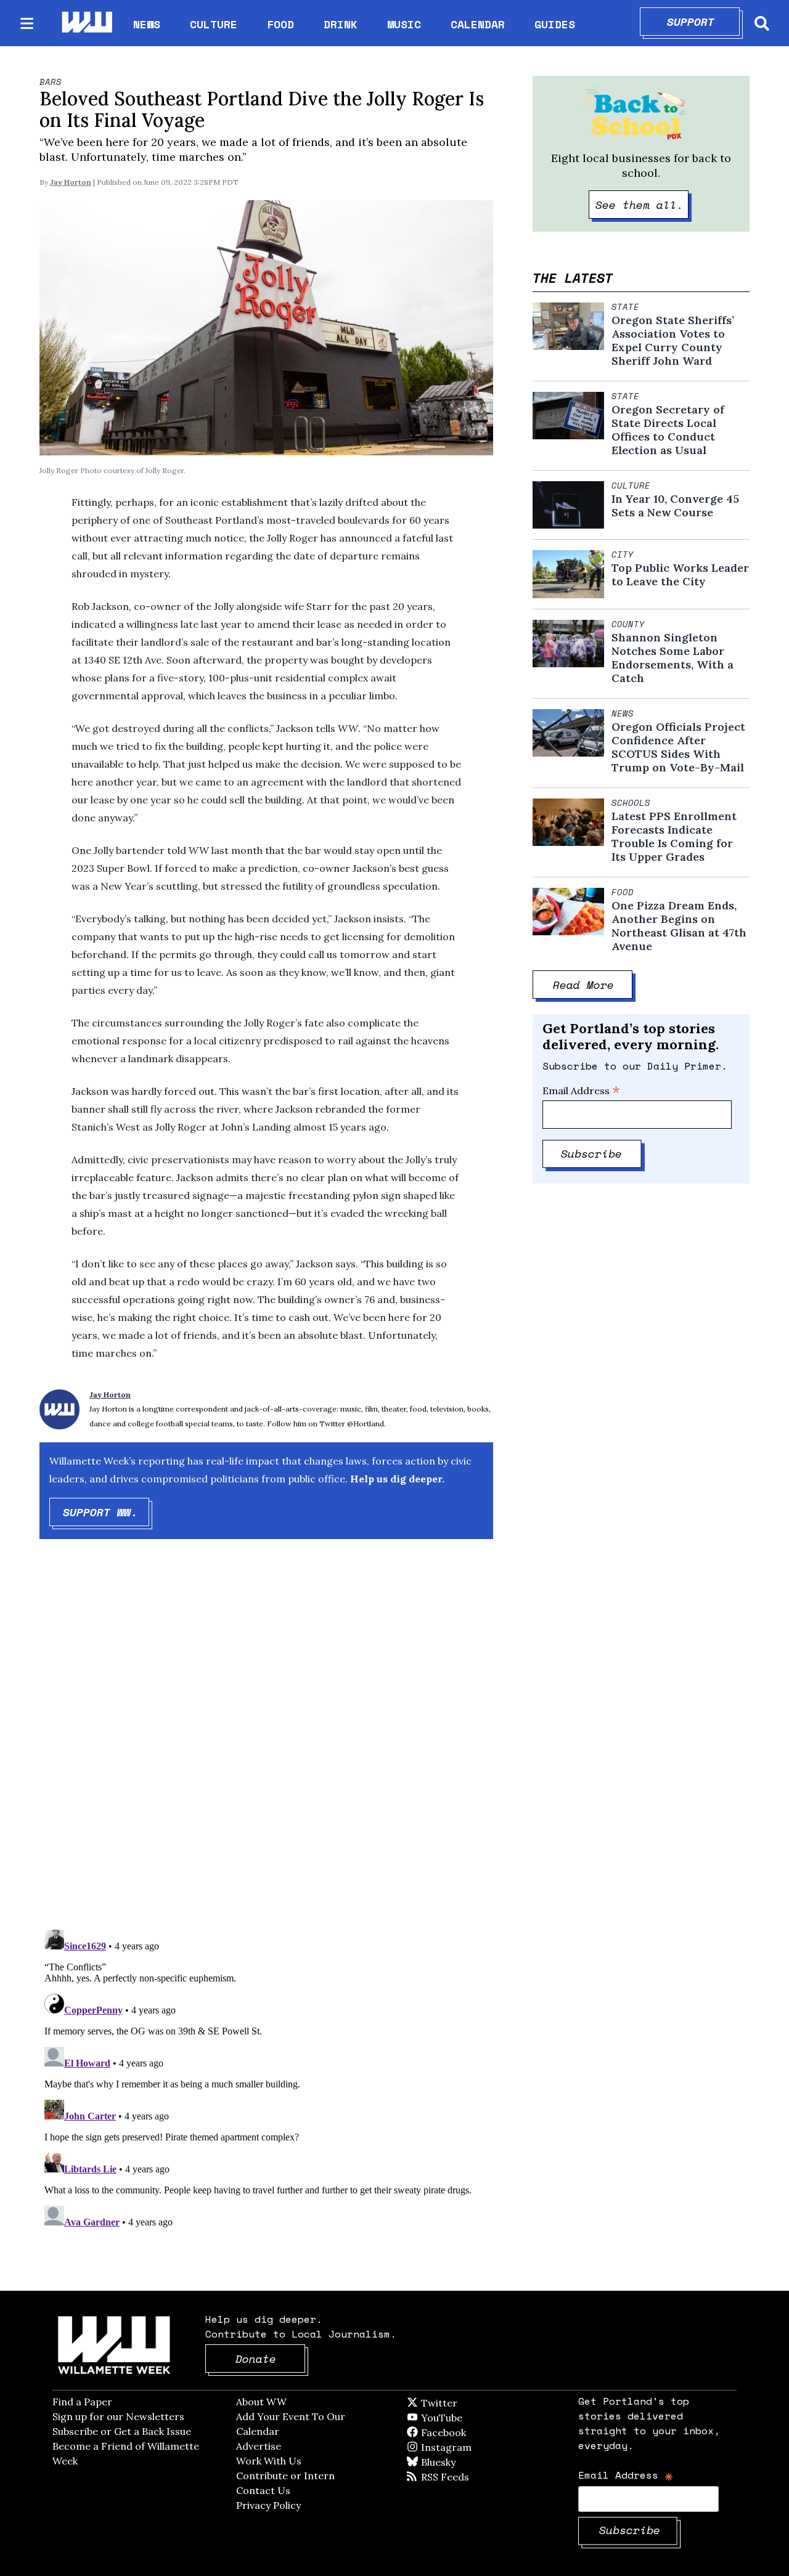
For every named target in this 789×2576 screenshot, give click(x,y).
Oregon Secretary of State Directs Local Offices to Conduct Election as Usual (668, 430)
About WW (261, 2402)
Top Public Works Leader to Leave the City (680, 575)
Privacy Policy (268, 2505)
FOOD (280, 24)
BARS (51, 82)
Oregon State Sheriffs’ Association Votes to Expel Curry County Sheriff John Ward (673, 341)
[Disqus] (266, 1745)
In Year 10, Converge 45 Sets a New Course (675, 506)
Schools (631, 803)
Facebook (479, 2432)
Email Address (581, 1091)
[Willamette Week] (86, 23)
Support (704, 22)
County (628, 624)
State (625, 307)
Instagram (472, 2447)
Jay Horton (71, 182)
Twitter (469, 2403)
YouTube (462, 2418)
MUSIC (404, 24)
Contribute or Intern (285, 2476)
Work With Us (269, 2461)
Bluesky (456, 2462)
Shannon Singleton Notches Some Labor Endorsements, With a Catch (672, 658)
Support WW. (106, 1512)
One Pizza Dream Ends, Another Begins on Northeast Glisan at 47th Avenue (679, 926)
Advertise (259, 2446)
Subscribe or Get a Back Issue (122, 2431)
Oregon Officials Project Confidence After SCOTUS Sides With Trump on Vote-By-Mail (678, 747)
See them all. (642, 205)
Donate (271, 2359)
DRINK (341, 24)
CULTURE (214, 24)
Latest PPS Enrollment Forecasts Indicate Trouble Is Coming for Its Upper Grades (674, 837)
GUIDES (555, 24)
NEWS (147, 24)
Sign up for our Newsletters (118, 2416)
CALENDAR (478, 24)
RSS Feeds (465, 2477)
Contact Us (263, 2490)
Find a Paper (82, 2402)
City (623, 555)
